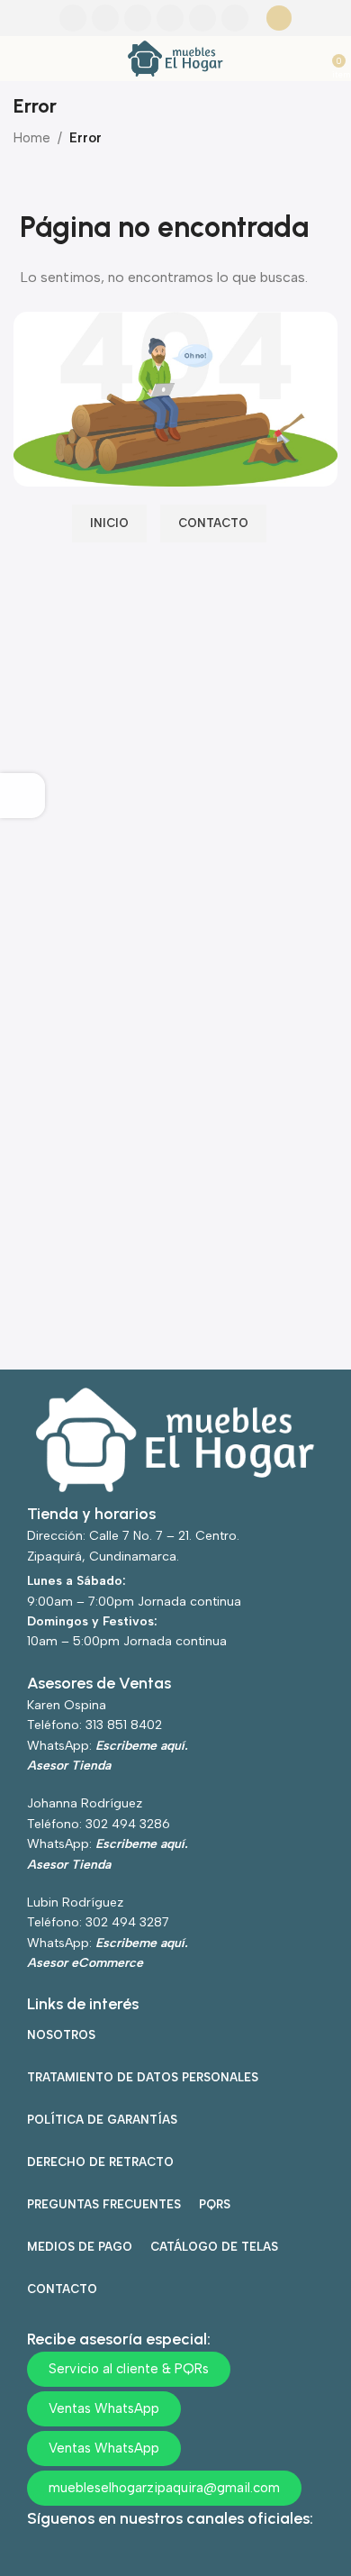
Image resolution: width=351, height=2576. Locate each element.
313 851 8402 (124, 1725)
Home (32, 138)
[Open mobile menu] (21, 59)
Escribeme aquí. (142, 1746)
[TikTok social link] (235, 18)
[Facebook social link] (73, 18)
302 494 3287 (127, 1922)
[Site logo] (175, 58)
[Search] (279, 18)
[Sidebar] (22, 796)
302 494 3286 (128, 1824)
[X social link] (105, 18)
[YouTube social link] (170, 18)
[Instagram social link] (138, 18)
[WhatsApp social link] (202, 18)
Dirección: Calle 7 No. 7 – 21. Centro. (133, 1536)
